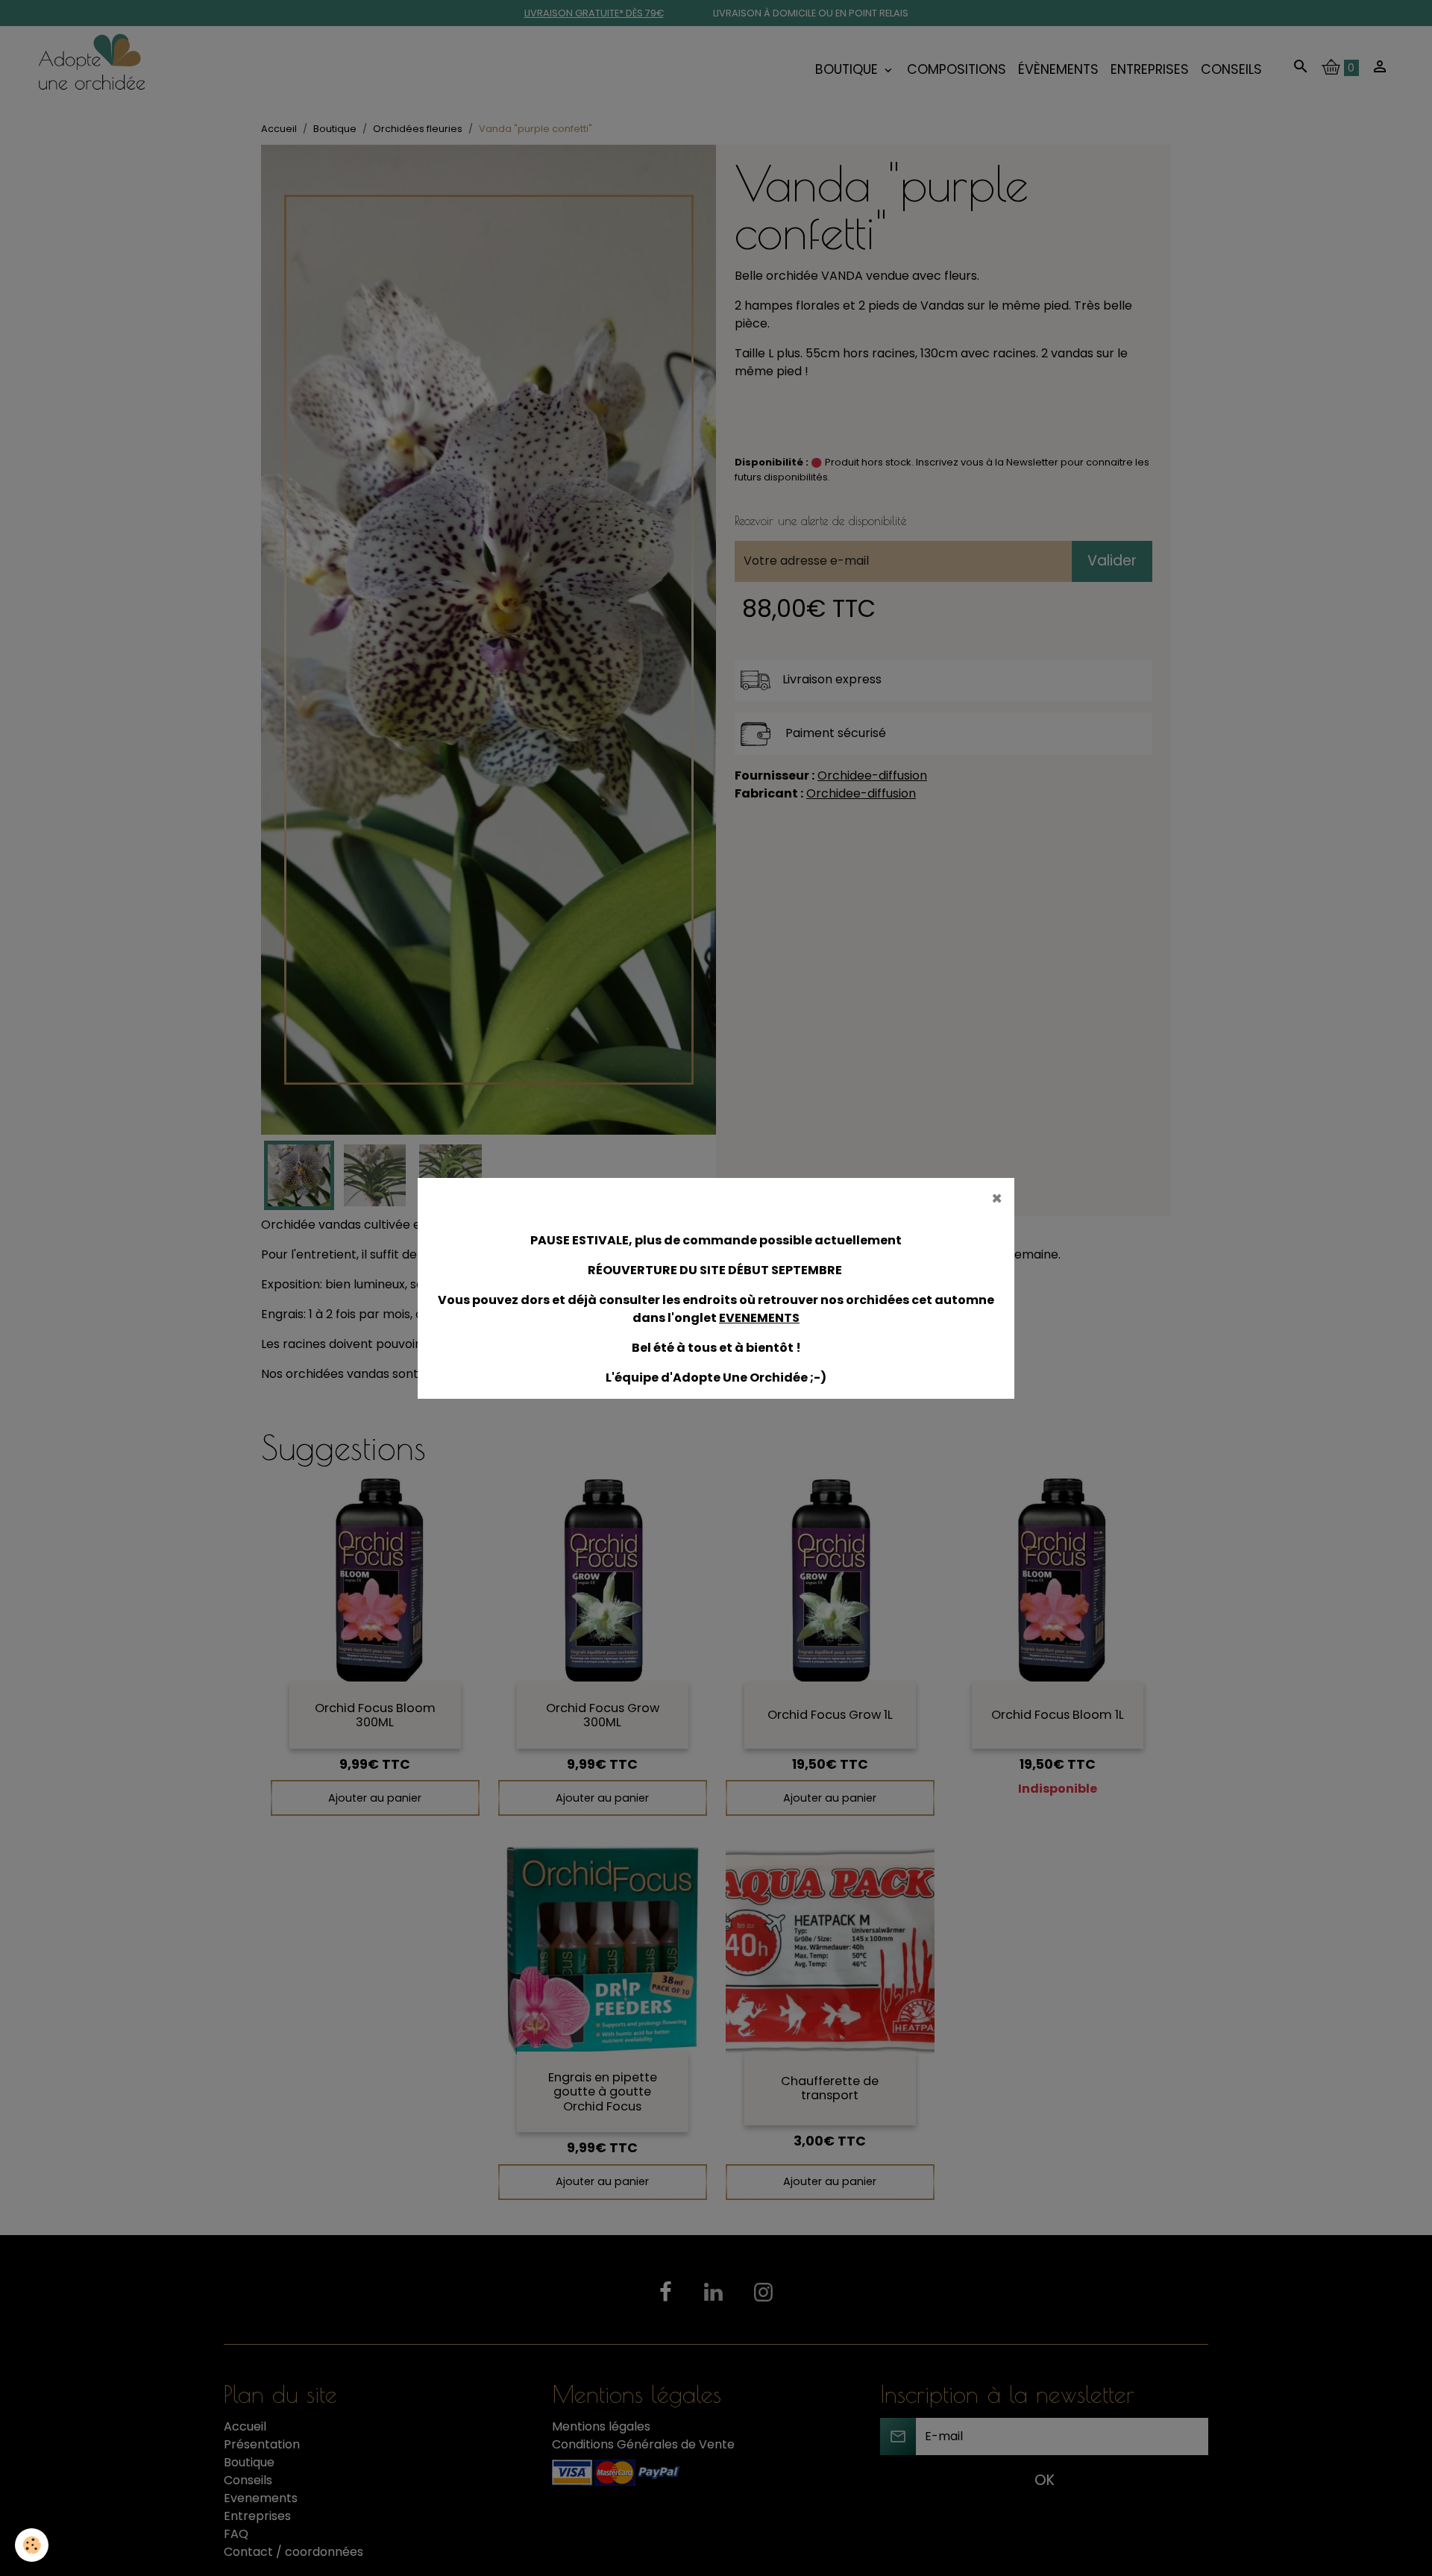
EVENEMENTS (759, 1318)
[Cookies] (32, 2545)
